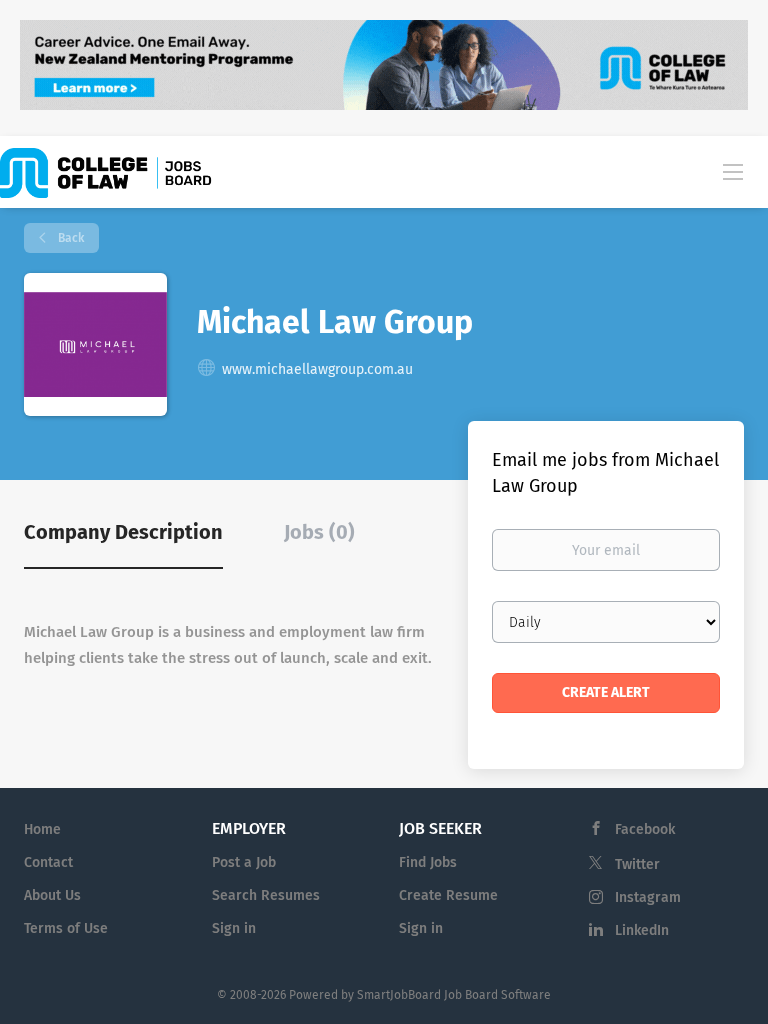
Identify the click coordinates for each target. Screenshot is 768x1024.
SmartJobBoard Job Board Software (454, 995)
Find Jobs (428, 862)
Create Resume (448, 895)
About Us (52, 895)
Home (42, 829)
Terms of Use (66, 928)
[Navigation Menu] (733, 171)
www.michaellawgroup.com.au (317, 369)
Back (69, 238)
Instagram (648, 897)
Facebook (645, 829)
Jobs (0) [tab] (319, 532)
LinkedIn (642, 930)
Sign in (234, 928)
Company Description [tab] (123, 532)
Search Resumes (266, 895)
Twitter (637, 864)
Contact (48, 862)
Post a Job (244, 862)
